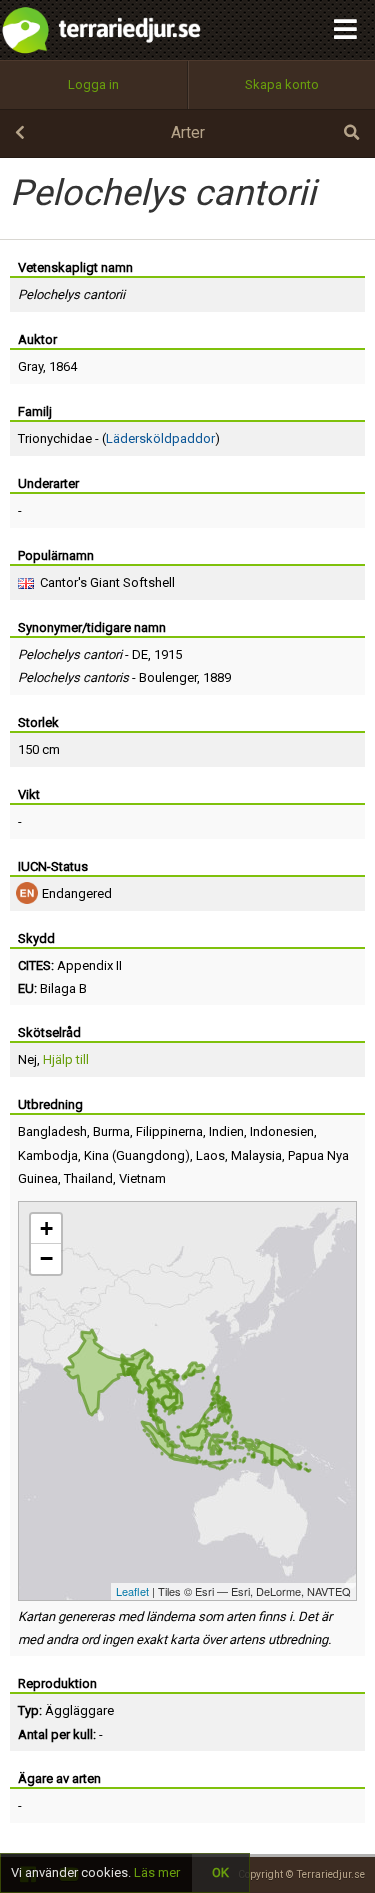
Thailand (88, 1178)
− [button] (46, 1258)
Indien (226, 1131)
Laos (210, 1155)
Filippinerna (169, 1131)
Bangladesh (52, 1131)
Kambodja (48, 1155)
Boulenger (168, 677)
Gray (30, 366)
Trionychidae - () (119, 438)
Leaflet (132, 1591)
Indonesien (282, 1131)
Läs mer (157, 1872)
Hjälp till (66, 1059)
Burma (111, 1131)
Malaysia (256, 1155)
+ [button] (46, 1228)
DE (140, 654)
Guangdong (150, 1155)
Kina (96, 1155)
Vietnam (142, 1178)
